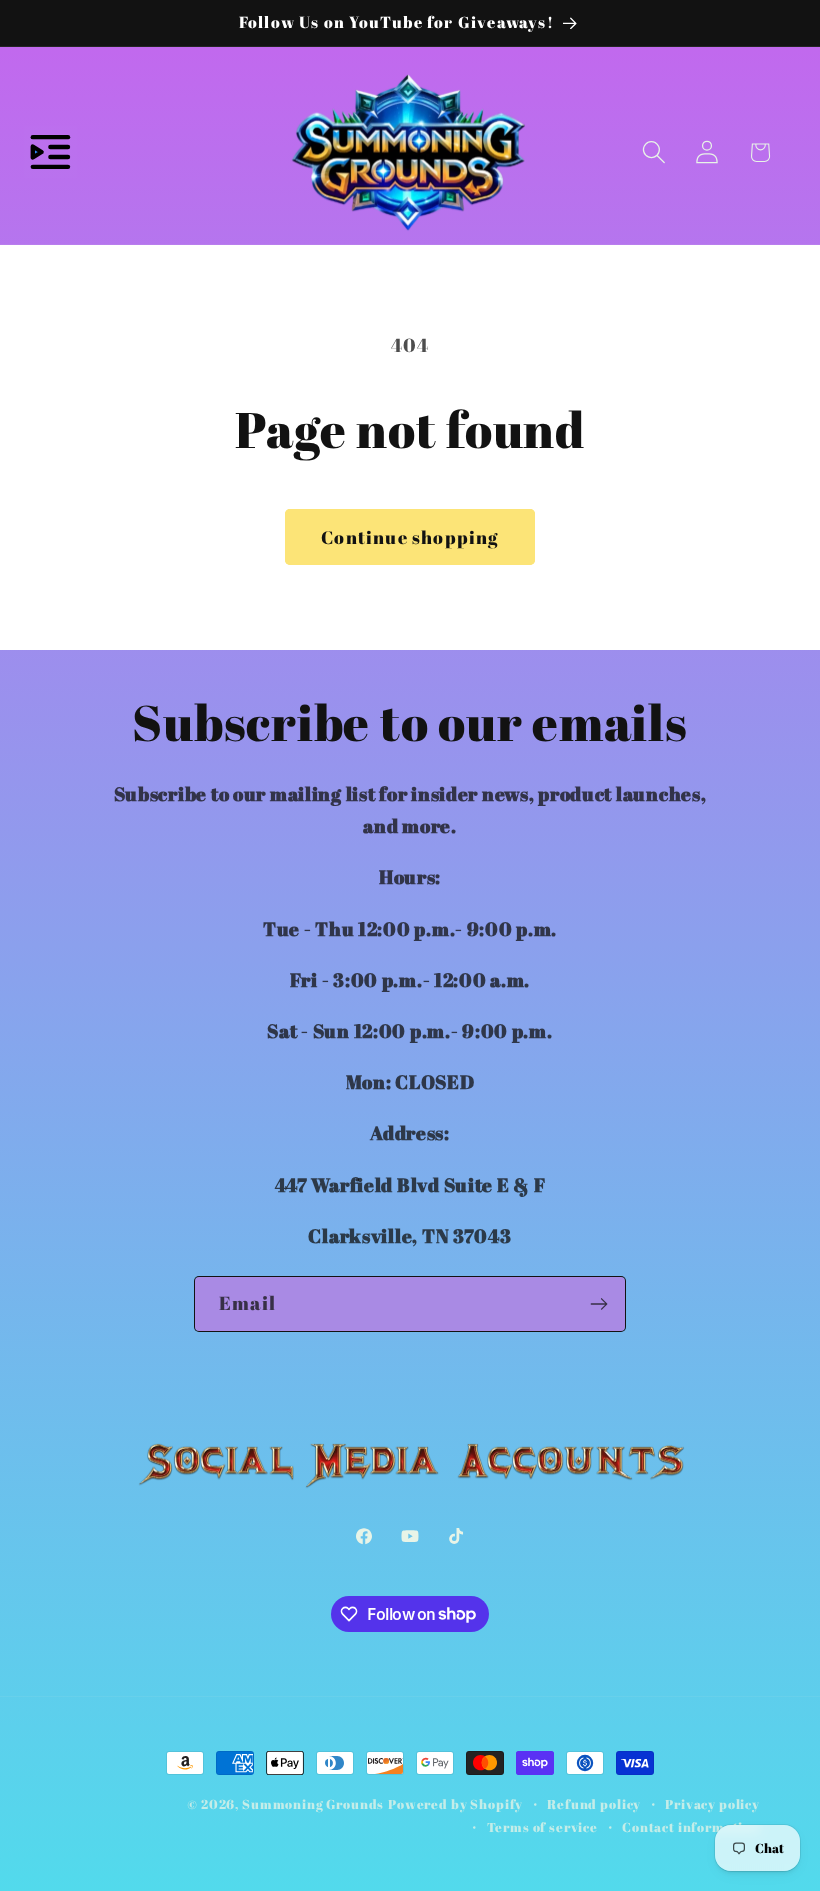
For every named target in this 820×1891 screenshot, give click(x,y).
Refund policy (594, 1804)
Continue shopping (409, 537)
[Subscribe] (598, 1304)
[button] (50, 152)
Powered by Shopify (455, 1804)
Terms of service (542, 1827)
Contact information (691, 1827)
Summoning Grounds (313, 1804)
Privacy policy (712, 1804)
